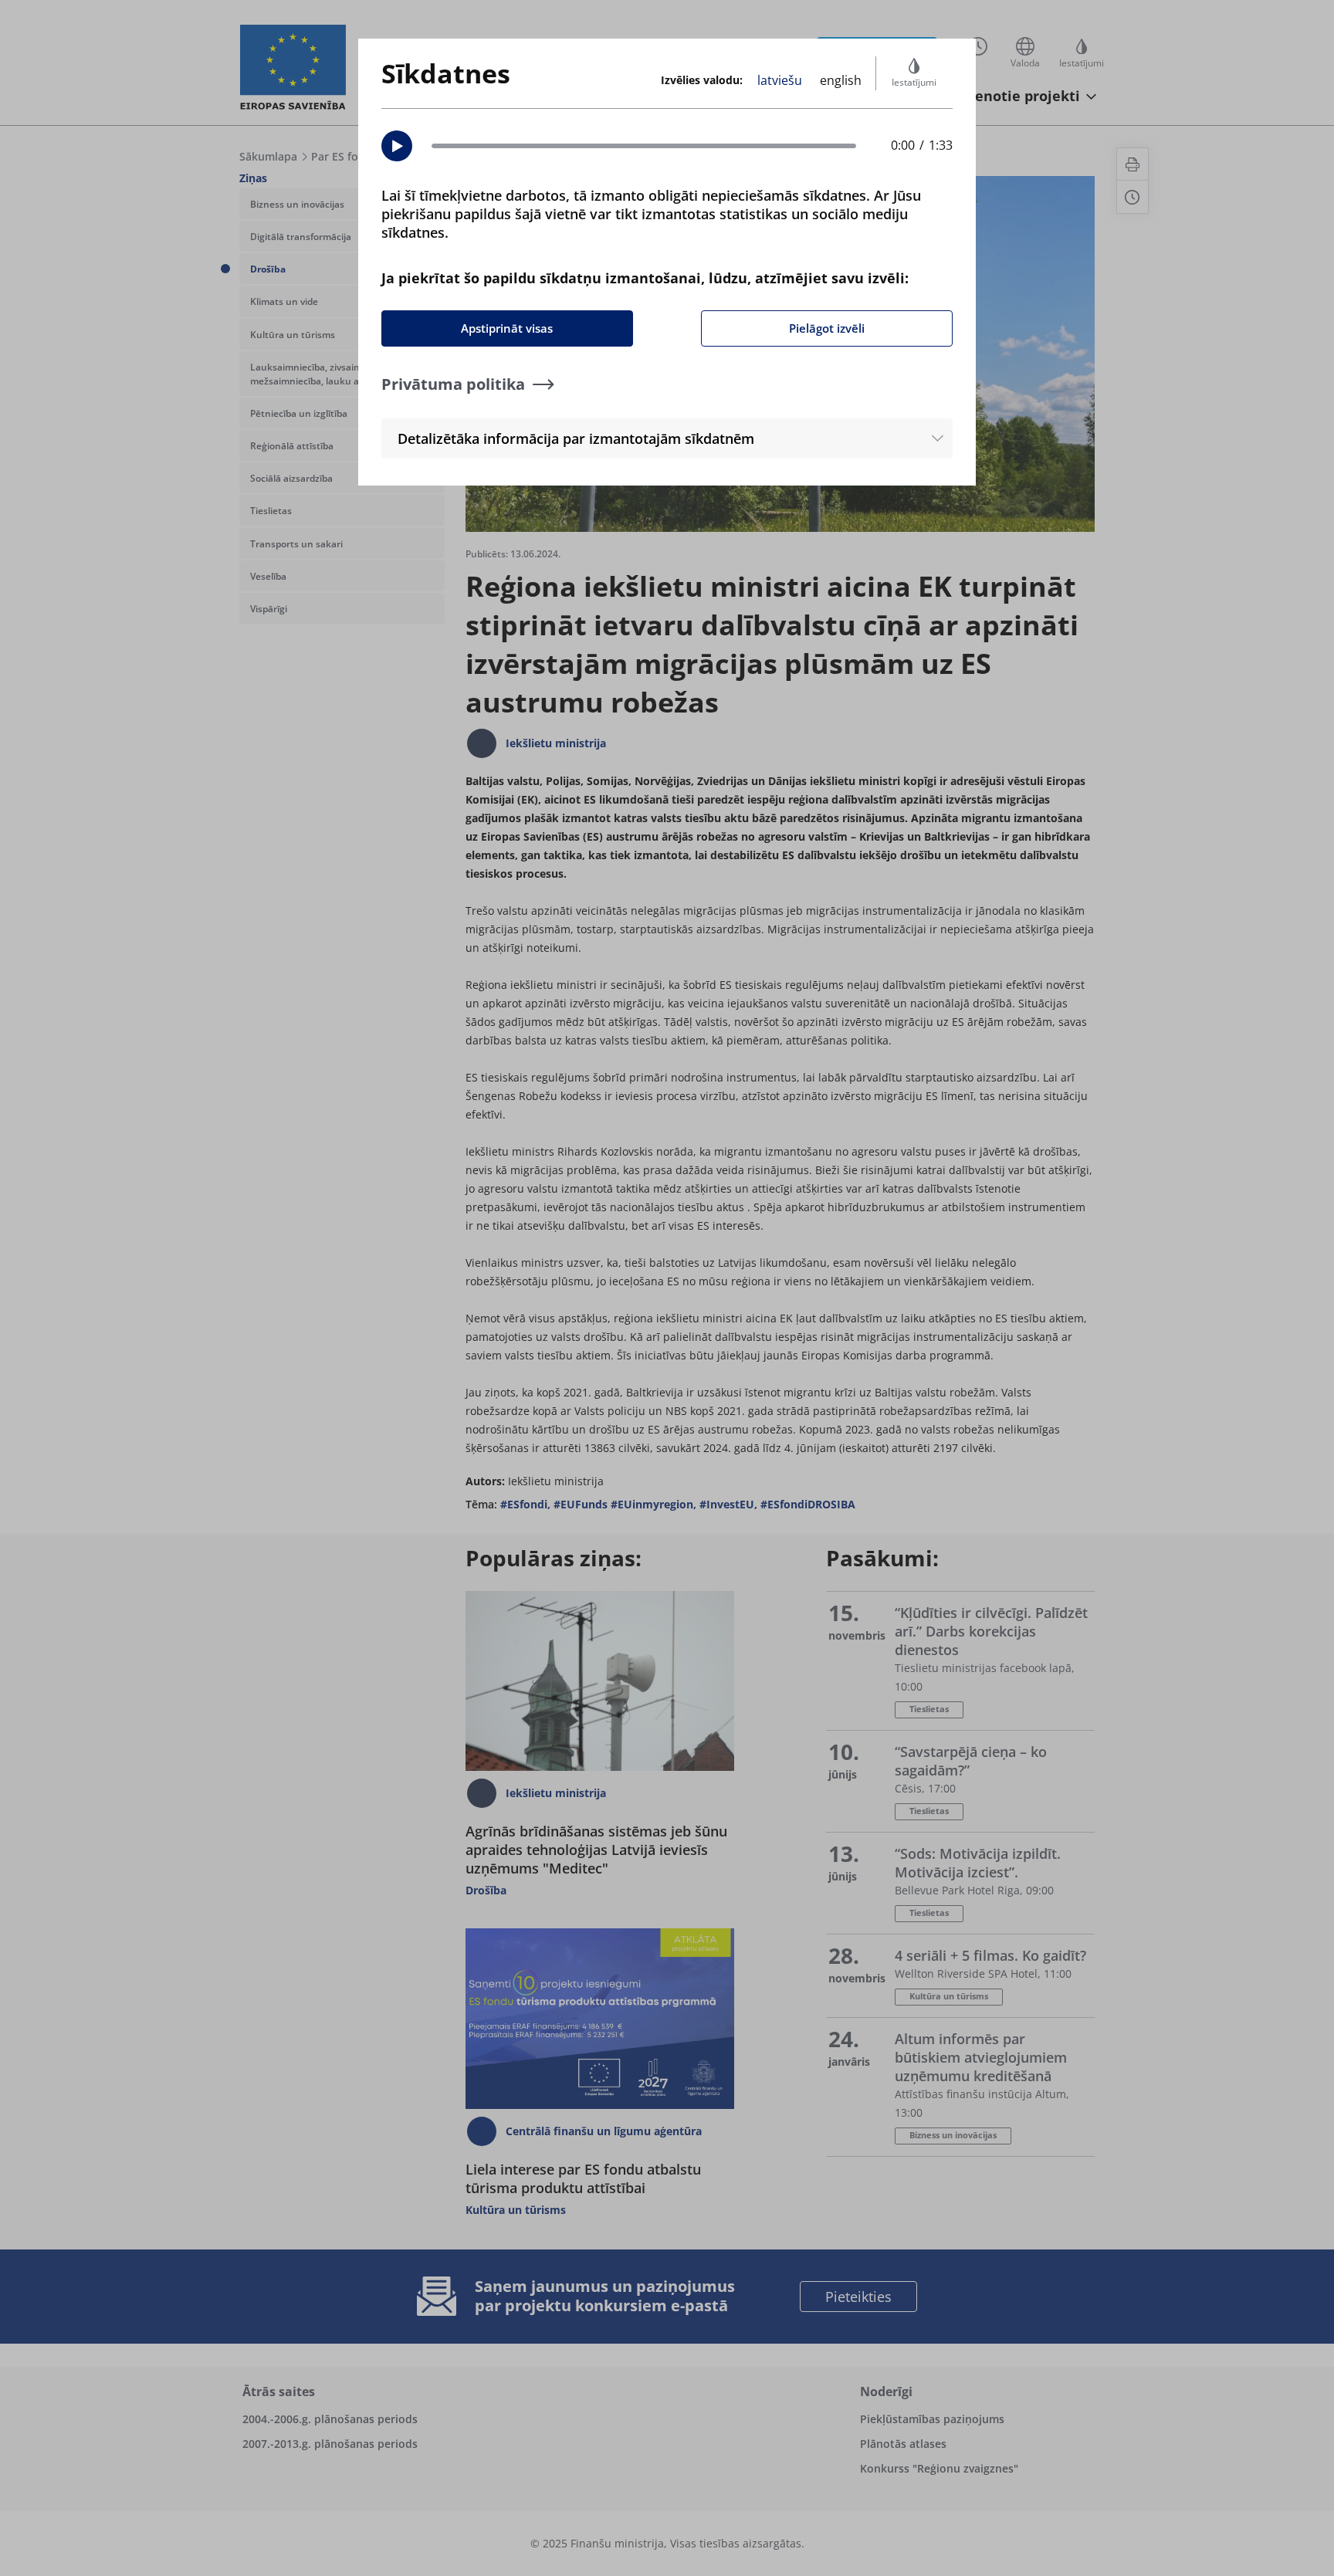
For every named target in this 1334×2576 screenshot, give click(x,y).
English (841, 80)
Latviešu (780, 80)
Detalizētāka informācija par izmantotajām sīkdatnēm (576, 438)
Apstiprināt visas (507, 328)
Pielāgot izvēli (827, 328)
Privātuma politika (453, 384)
